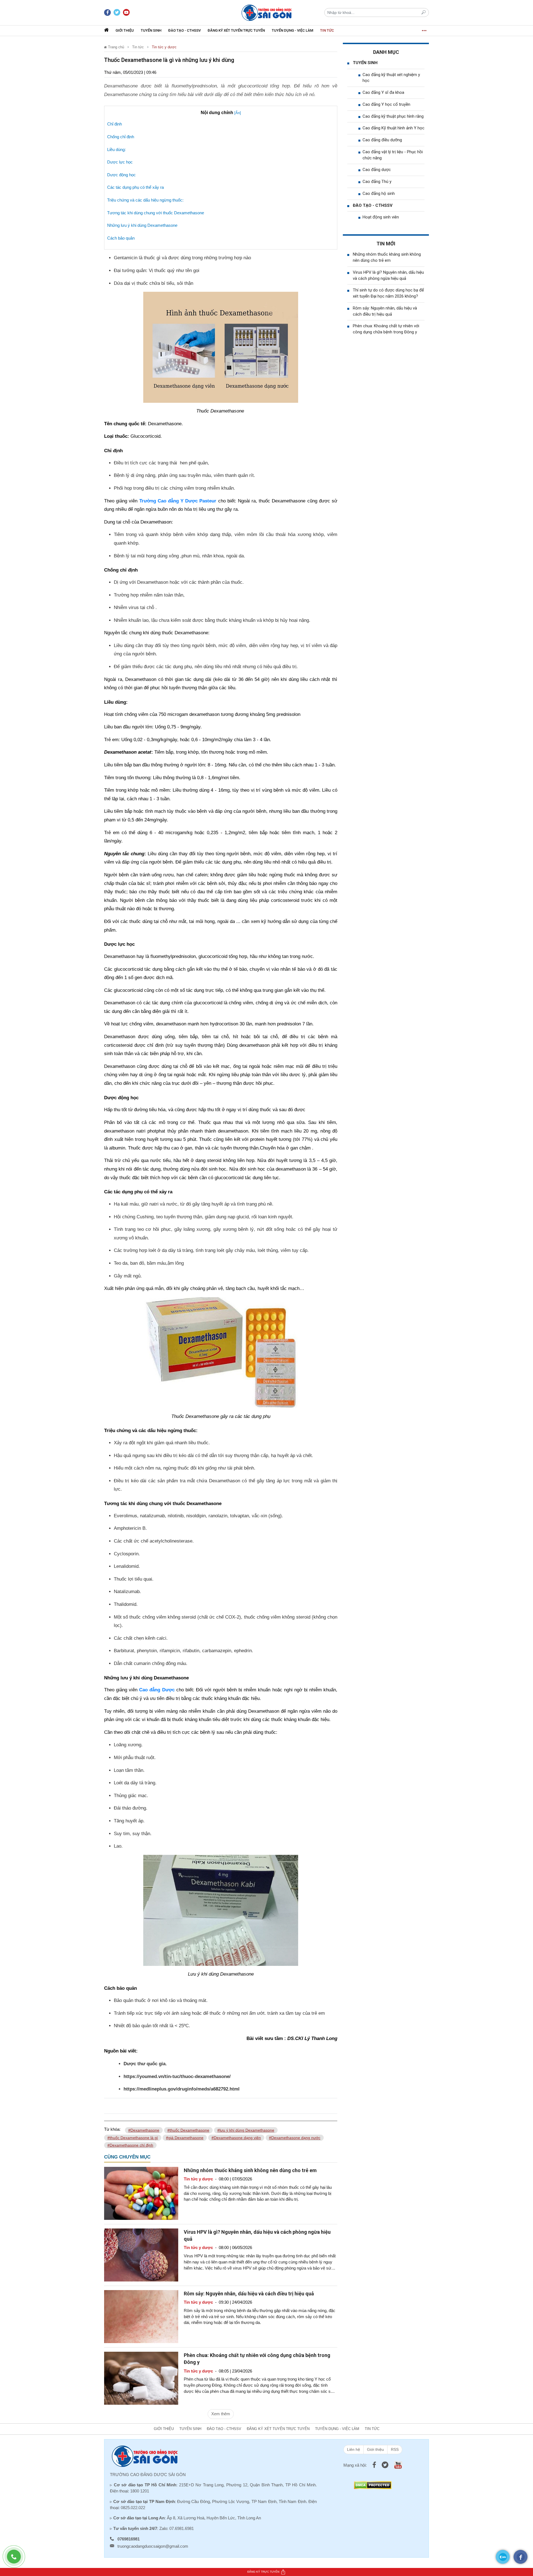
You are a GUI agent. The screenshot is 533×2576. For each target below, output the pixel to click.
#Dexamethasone (144, 2130)
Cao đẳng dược (377, 170)
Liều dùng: (116, 149)
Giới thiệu (125, 30)
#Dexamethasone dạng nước (295, 2138)
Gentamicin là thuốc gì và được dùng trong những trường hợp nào (182, 258)
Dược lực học (120, 162)
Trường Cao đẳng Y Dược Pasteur (178, 501)
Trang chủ (115, 47)
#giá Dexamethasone (185, 2138)
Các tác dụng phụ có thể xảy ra (135, 187)
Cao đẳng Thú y (377, 182)
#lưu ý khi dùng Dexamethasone (246, 2130)
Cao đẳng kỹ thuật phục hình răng (393, 116)
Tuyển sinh (151, 30)
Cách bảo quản (121, 238)
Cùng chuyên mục (127, 2157)
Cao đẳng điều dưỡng (382, 140)
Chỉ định (115, 124)
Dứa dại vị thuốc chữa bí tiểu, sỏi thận (154, 283)
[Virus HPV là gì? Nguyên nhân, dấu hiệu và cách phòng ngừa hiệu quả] (141, 2254)
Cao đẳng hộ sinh (379, 193)
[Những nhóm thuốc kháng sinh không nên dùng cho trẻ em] (141, 2193)
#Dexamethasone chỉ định (130, 2145)
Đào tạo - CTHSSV (184, 30)
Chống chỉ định (121, 137)
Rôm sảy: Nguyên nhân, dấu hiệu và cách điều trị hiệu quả (249, 2294)
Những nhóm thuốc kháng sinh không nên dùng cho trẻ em (250, 2170)
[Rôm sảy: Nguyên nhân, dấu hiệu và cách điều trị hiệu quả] (141, 2316)
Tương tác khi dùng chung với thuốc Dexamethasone (156, 213)
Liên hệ (354, 2449)
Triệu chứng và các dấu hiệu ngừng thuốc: (145, 200)
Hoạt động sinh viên (381, 217)
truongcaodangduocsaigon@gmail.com (153, 2546)
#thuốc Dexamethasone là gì (133, 2138)
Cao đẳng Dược (157, 1690)
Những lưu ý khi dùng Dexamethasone (142, 225)
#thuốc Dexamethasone (188, 2130)
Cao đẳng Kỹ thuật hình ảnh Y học (394, 128)
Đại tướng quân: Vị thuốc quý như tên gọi (157, 271)
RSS (395, 2449)
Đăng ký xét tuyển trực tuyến (236, 30)
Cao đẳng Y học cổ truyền (386, 104)
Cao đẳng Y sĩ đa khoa (383, 92)
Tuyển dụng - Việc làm (292, 30)
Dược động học (121, 175)
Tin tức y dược (164, 47)
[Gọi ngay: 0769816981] (17, 2559)
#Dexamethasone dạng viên (236, 2138)
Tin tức (327, 30)
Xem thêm (221, 2414)
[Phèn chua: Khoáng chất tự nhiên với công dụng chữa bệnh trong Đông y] (141, 2378)
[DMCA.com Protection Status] (373, 2485)
